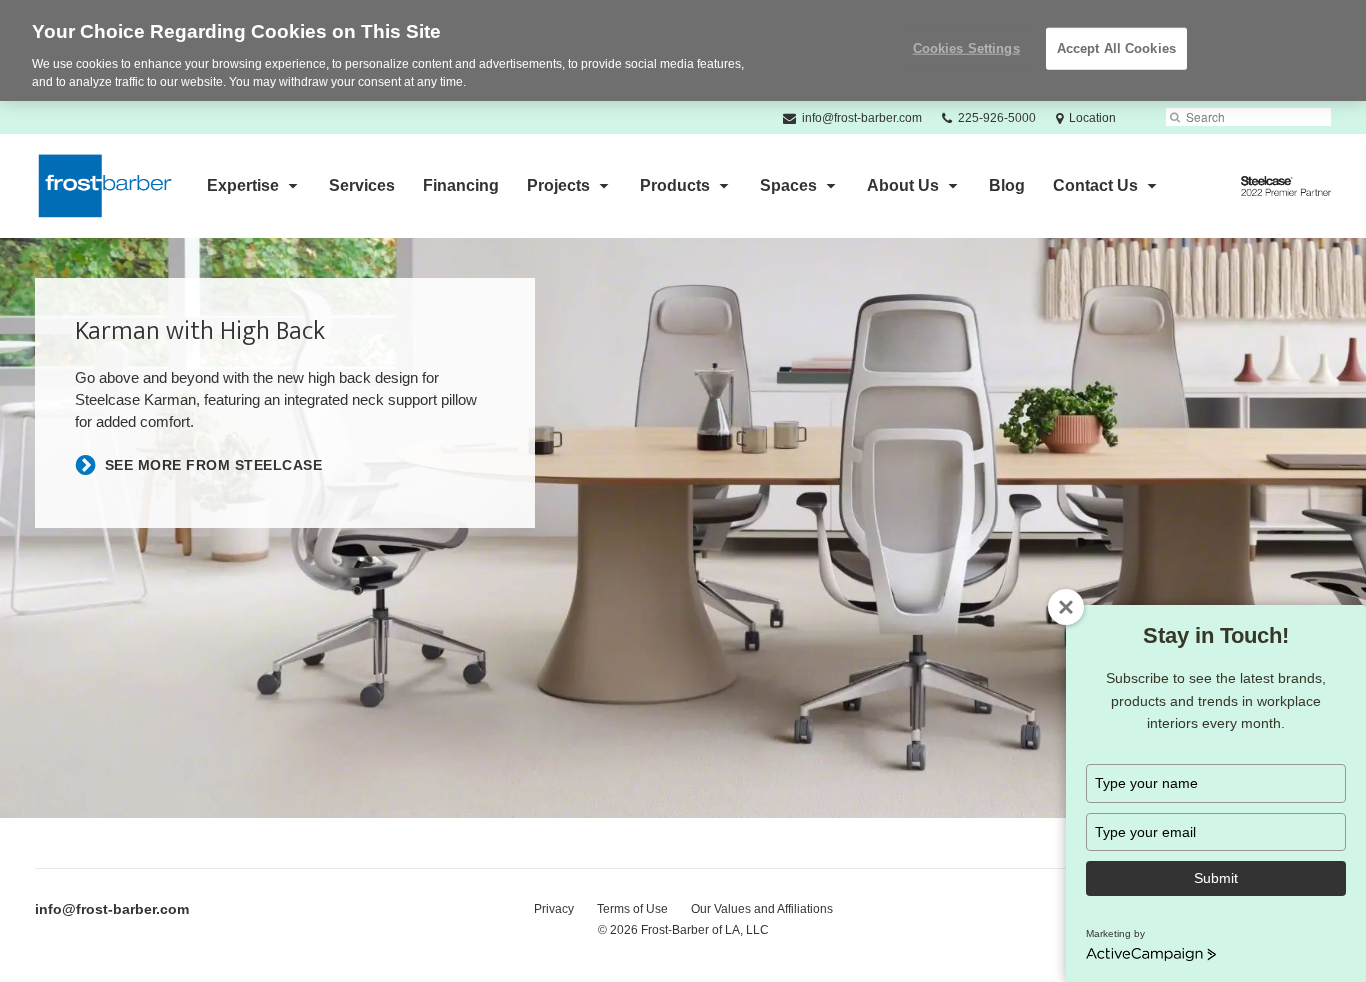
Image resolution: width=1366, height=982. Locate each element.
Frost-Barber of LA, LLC (705, 930)
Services (362, 185)
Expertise (243, 185)
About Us (903, 185)
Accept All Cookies (1116, 48)
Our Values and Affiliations (762, 909)
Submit (1216, 878)
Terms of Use (632, 909)
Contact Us (1095, 185)
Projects (558, 185)
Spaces (788, 185)
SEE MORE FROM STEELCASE (213, 465)
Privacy (554, 909)
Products (675, 185)
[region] (683, 50)
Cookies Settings (966, 48)
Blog (1007, 185)
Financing (461, 185)
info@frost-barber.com (112, 909)
